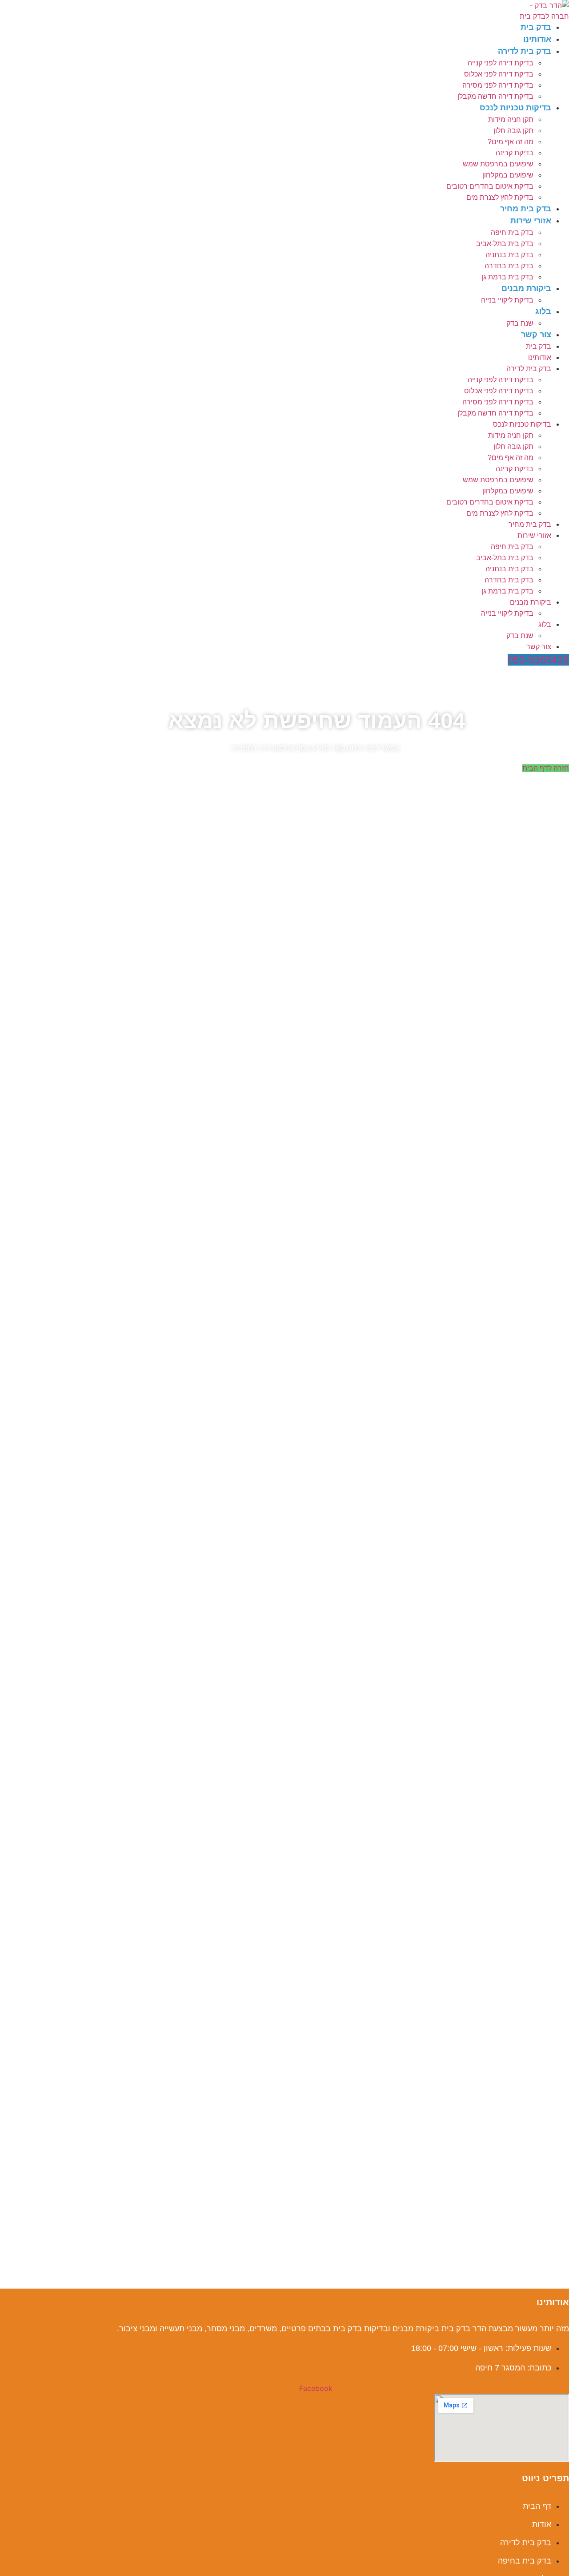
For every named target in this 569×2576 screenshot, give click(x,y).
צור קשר (536, 335)
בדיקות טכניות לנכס (515, 108)
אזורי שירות (531, 221)
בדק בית (536, 27)
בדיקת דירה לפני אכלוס (499, 74)
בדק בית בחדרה (509, 266)
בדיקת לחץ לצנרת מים (500, 197)
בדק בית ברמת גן (507, 277)
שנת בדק (520, 323)
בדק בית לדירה (525, 51)
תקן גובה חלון (513, 131)
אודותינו (537, 39)
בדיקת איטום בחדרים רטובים (490, 186)
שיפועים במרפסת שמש (498, 164)
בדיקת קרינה (515, 153)
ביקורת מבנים (526, 288)
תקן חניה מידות (511, 119)
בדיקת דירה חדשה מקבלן (495, 96)
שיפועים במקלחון (508, 175)
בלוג (543, 311)
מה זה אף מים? (511, 142)
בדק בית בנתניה (509, 255)
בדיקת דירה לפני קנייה (501, 63)
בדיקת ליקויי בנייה (507, 300)
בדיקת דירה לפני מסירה (498, 85)
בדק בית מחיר (526, 209)
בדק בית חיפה (512, 232)
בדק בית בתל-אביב (505, 244)
